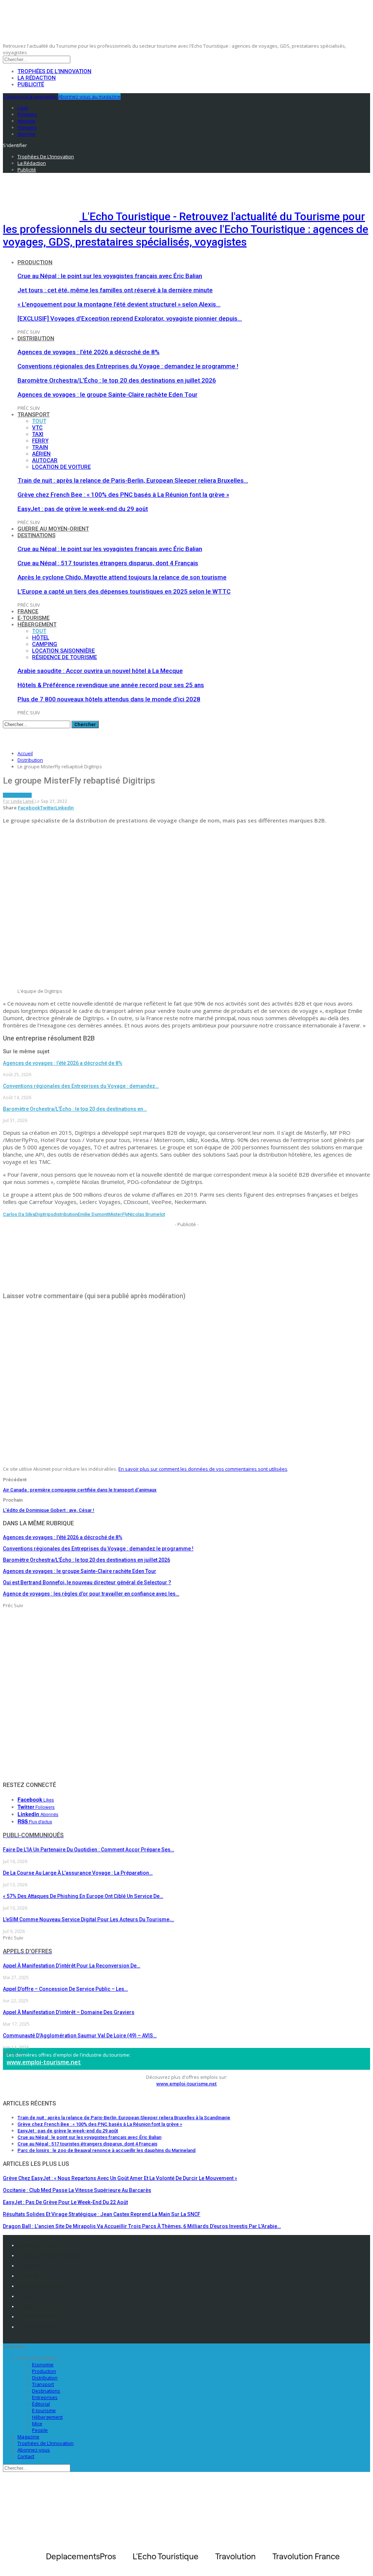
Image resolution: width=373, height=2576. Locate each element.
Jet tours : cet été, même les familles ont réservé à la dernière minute (115, 290)
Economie (43, 2365)
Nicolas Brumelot (146, 1214)
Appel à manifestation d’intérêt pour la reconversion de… (72, 1966)
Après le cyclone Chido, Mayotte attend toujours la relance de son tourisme (122, 577)
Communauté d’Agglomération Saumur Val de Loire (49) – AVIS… (80, 2036)
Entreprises (45, 2397)
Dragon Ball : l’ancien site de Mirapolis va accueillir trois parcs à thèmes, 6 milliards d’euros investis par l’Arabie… (142, 2226)
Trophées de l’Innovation (54, 71)
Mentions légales (39, 2245)
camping (45, 644)
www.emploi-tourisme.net (44, 2062)
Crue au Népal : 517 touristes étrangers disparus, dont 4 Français (108, 563)
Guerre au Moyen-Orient (53, 529)
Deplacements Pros (41, 2306)
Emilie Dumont (93, 1214)
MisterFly (118, 1214)
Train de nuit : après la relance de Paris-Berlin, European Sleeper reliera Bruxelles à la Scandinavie (124, 2118)
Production (35, 262)
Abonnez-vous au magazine (89, 96)
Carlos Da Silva (19, 1214)
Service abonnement (42, 2286)
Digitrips (44, 1214)
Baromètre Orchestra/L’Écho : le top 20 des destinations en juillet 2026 (117, 380)
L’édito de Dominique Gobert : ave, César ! (49, 1510)
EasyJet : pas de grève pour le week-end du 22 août (65, 2202)
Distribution (36, 338)
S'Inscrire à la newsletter (30, 96)
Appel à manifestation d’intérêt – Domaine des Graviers (69, 2012)
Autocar (45, 460)
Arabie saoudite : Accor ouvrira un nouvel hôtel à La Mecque (100, 671)
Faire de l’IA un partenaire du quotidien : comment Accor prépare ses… (89, 1850)
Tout (39, 421)
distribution (65, 1214)
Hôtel (41, 638)
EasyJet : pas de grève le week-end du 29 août (83, 509)
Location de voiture (61, 467)
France (28, 611)
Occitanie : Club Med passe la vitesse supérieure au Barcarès (77, 2190)
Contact (26, 2456)
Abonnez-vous (34, 2450)
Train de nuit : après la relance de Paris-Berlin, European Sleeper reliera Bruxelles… (133, 480)
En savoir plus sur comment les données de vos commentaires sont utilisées (203, 1469)
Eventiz (26, 2296)
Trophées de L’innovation (46, 2443)
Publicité (31, 84)
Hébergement (37, 625)
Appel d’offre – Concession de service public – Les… (65, 1989)
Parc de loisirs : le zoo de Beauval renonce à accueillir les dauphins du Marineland (107, 2150)
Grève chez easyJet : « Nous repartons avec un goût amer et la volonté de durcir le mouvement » (120, 2178)
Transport (34, 415)
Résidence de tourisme (64, 657)
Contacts (28, 2266)
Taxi (38, 434)
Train (40, 447)
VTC (37, 428)
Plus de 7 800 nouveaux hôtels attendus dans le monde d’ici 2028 (109, 699)
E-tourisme (34, 618)
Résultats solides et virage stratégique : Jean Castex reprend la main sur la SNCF (102, 2214)
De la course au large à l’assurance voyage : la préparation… (78, 1873)
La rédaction (37, 78)
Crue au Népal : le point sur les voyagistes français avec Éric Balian (110, 276)
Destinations (36, 535)
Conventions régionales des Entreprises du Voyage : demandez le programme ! (128, 366)
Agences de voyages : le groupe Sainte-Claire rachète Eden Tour (107, 395)
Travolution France (40, 2317)
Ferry (40, 441)
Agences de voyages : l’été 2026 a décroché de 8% (89, 352)
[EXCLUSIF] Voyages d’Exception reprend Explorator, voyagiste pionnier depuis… (130, 318)
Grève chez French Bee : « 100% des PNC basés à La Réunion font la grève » (123, 495)
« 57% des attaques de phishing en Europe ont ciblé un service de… (83, 1896)
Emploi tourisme (38, 2327)
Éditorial (41, 2404)
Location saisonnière (63, 651)
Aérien (41, 454)
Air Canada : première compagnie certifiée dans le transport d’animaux (80, 1490)
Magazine (28, 2437)
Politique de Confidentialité (50, 2255)
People (40, 2430)
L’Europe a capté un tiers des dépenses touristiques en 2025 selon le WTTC (124, 591)
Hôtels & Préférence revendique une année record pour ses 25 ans (111, 685)
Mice (37, 2424)
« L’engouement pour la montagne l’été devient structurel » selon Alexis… (119, 304)
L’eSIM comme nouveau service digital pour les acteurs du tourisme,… (89, 1919)
